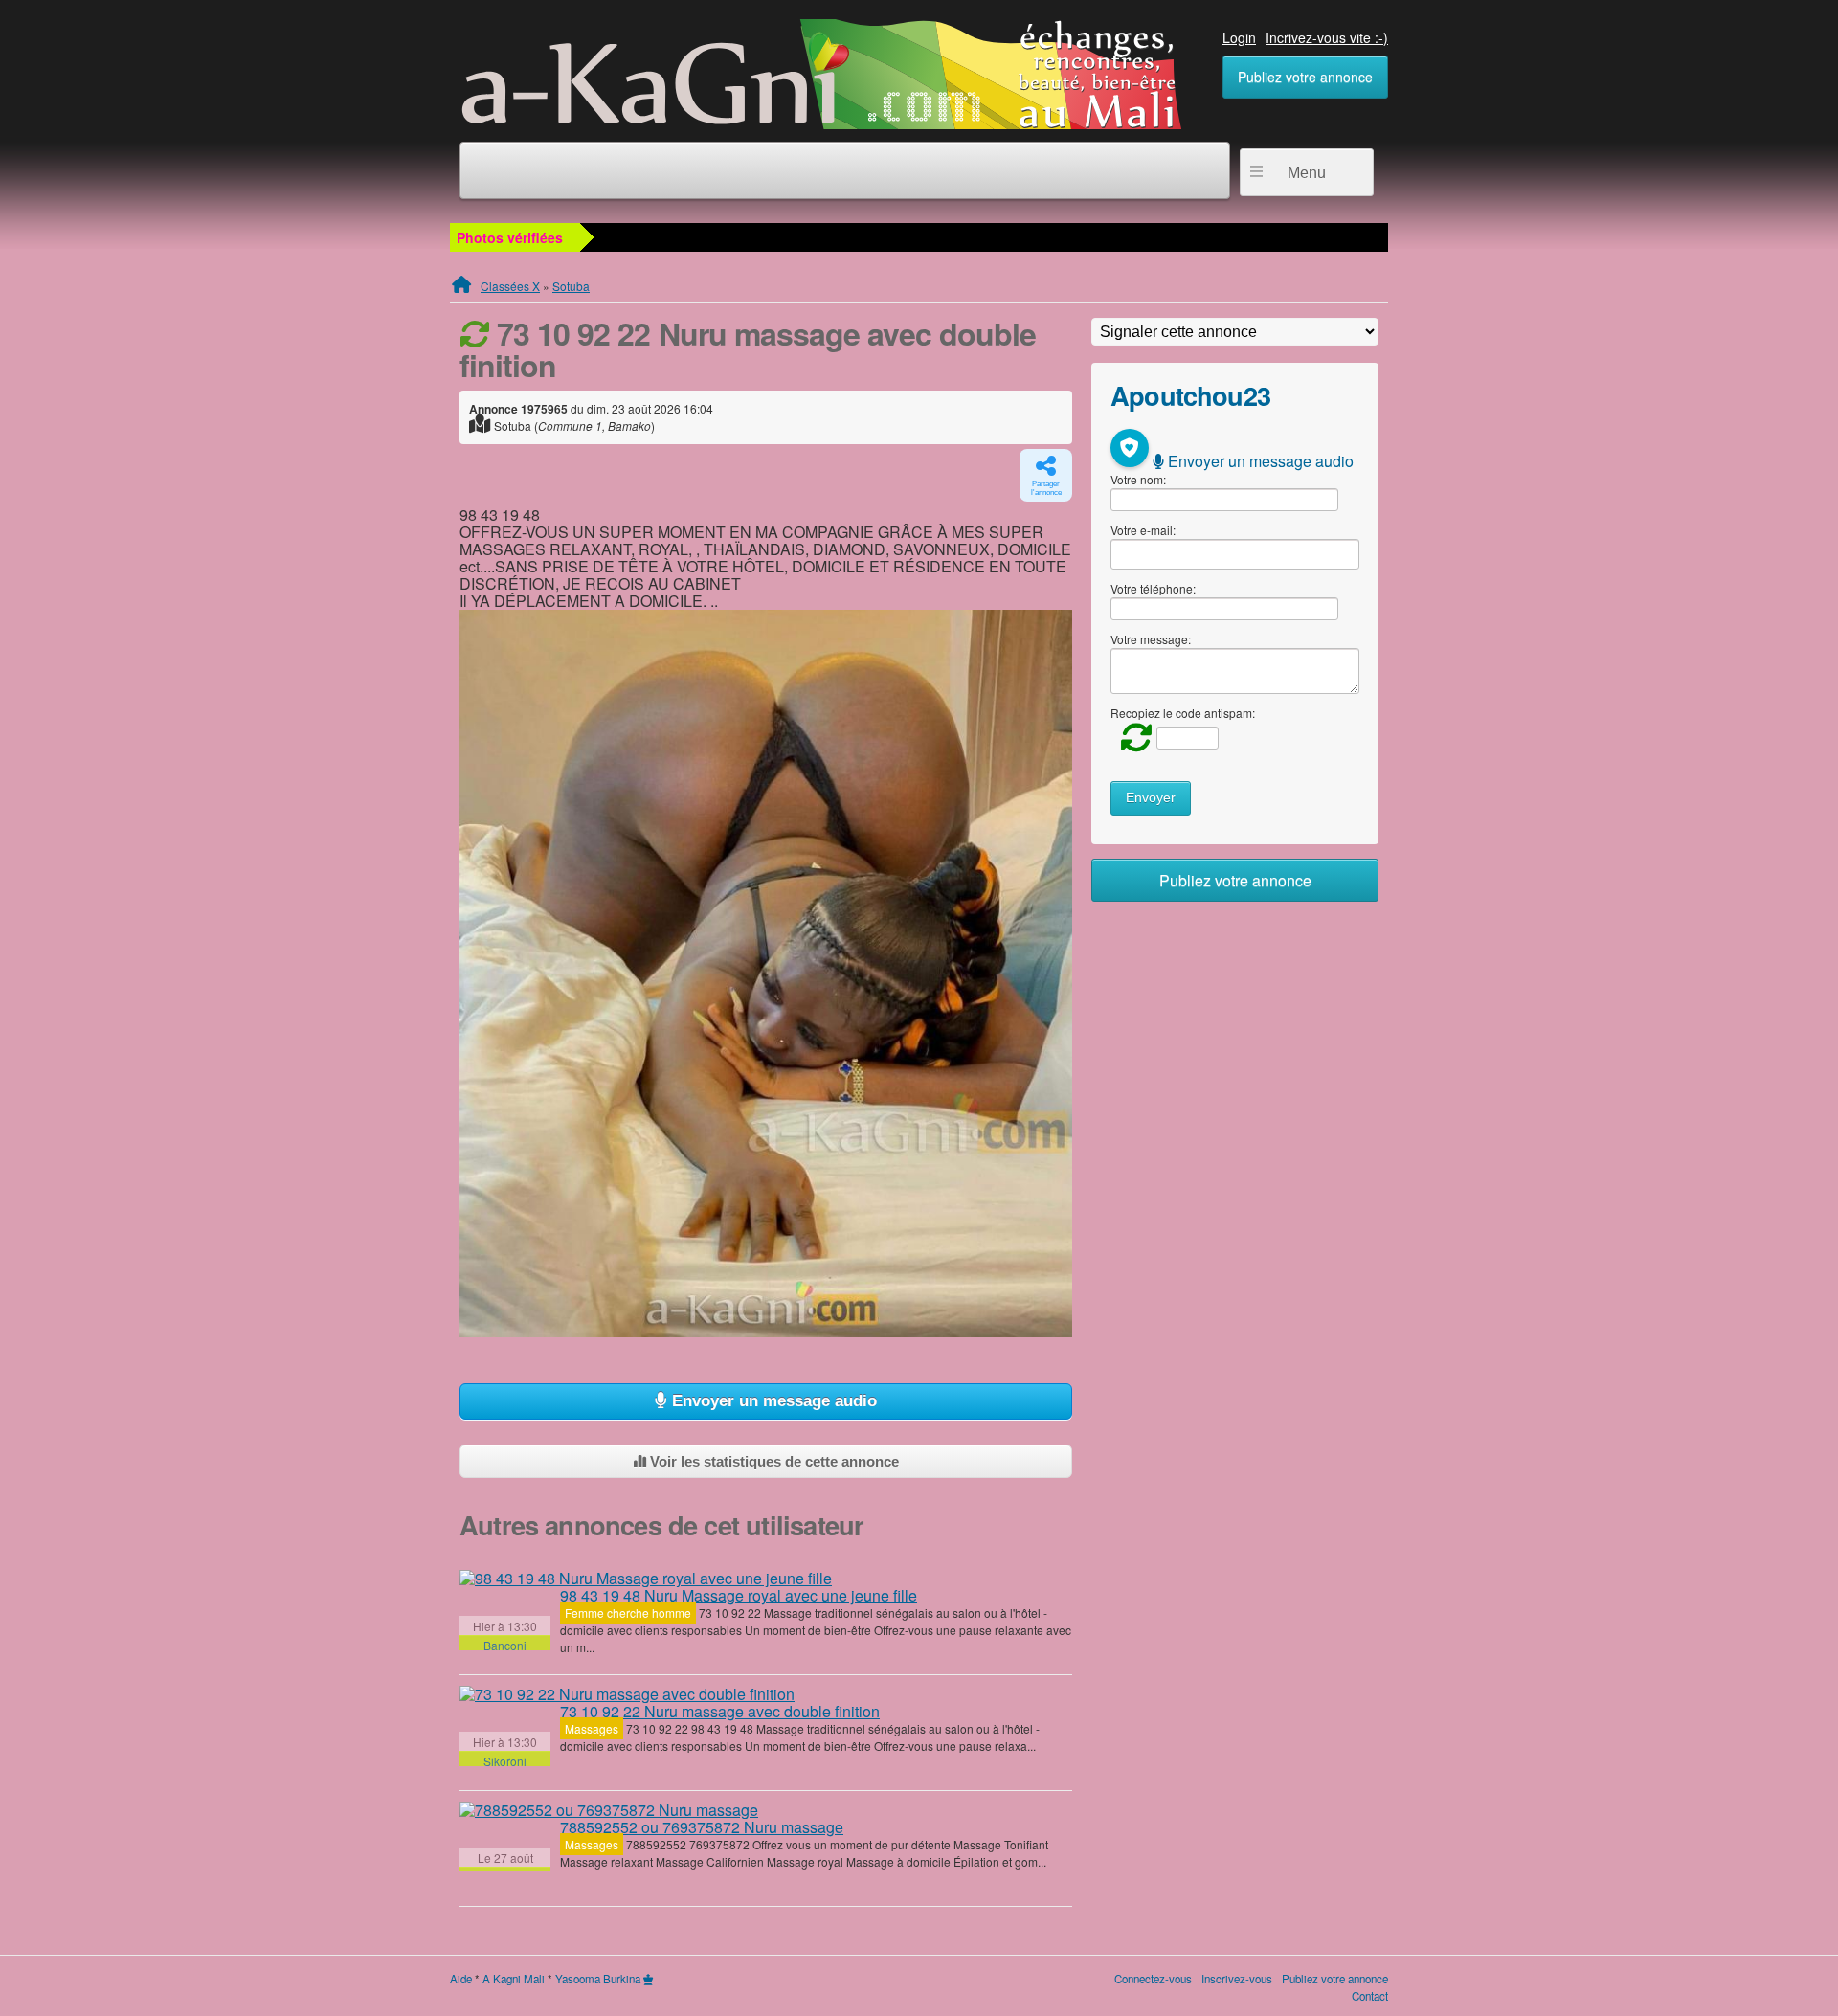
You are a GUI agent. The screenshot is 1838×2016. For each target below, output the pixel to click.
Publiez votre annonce (1305, 77)
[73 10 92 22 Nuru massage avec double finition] (627, 1694)
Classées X (510, 286)
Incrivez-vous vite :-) (1327, 37)
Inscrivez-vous (1237, 1979)
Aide (461, 1979)
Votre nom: (1138, 479)
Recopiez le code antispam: (1183, 713)
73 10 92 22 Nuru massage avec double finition (720, 1711)
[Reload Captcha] (1132, 737)
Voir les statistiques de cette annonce (773, 1461)
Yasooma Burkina (598, 1979)
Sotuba (571, 286)
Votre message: (1151, 639)
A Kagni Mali (514, 1979)
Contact (1370, 1996)
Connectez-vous (1153, 1979)
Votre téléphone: (1153, 588)
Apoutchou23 (1190, 395)
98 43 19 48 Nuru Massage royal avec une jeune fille (739, 1595)
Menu (1307, 173)
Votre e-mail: (1143, 530)
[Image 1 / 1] (766, 974)
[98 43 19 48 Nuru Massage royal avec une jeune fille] (646, 1579)
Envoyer (1151, 798)
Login (1239, 37)
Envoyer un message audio (772, 1401)
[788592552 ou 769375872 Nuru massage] (609, 1810)
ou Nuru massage (702, 1827)
